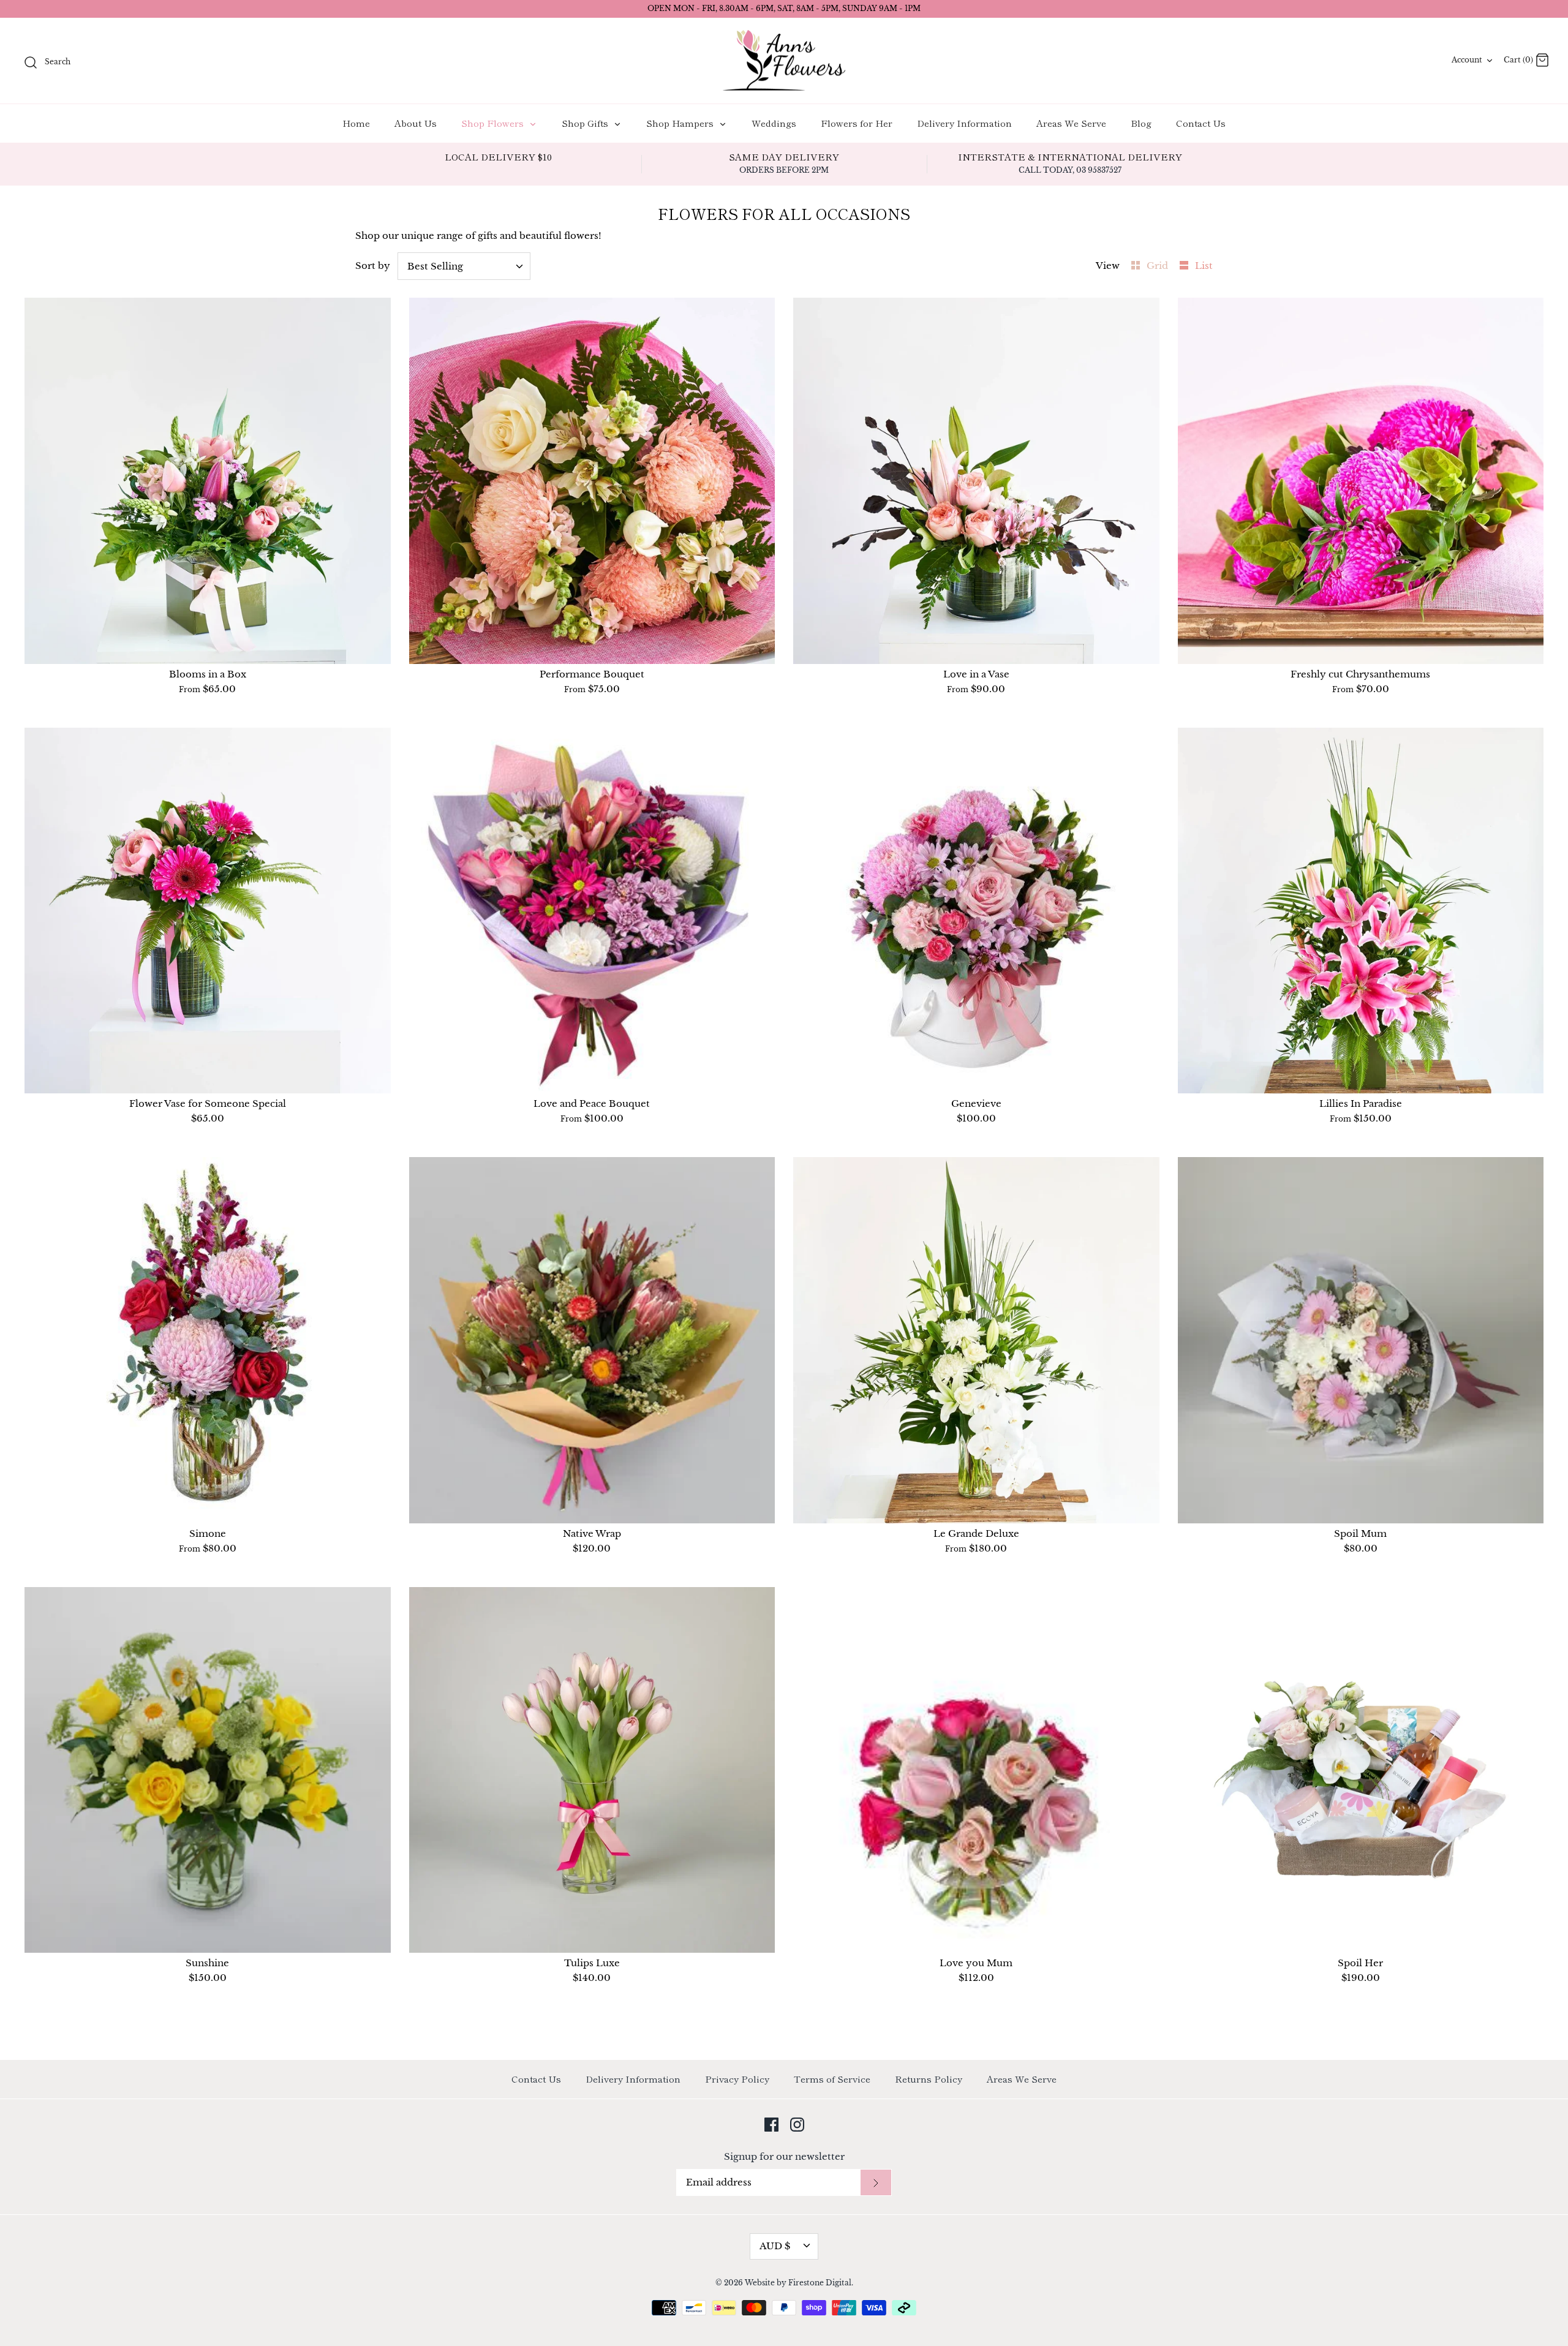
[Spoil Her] (1361, 1770)
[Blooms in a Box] (208, 481)
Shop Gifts (586, 123)
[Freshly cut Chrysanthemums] (1361, 481)
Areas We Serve (1071, 123)
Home (356, 123)
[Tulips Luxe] (592, 1770)
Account (1467, 60)
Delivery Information (964, 123)
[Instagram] (797, 2125)
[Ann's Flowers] (784, 61)
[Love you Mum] (976, 1770)
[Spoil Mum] (1361, 1340)
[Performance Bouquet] (592, 481)
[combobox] (464, 266)
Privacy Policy (737, 2079)
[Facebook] (771, 2125)
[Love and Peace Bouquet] (592, 911)
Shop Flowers (494, 123)
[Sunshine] (208, 1770)
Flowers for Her (857, 123)
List (1204, 266)
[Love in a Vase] (976, 481)
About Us (416, 123)
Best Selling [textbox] (435, 266)
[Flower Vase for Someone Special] (208, 911)
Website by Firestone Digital (798, 2283)
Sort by (373, 266)
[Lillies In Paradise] (1361, 911)
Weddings (774, 123)
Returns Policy (929, 2079)
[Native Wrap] (592, 1340)
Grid (1159, 266)
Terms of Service (832, 2079)
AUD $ (775, 2246)
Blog (1141, 123)
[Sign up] (876, 2183)
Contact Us (1201, 123)
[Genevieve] (976, 911)
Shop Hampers (681, 123)
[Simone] (208, 1340)
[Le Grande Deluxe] (976, 1340)
